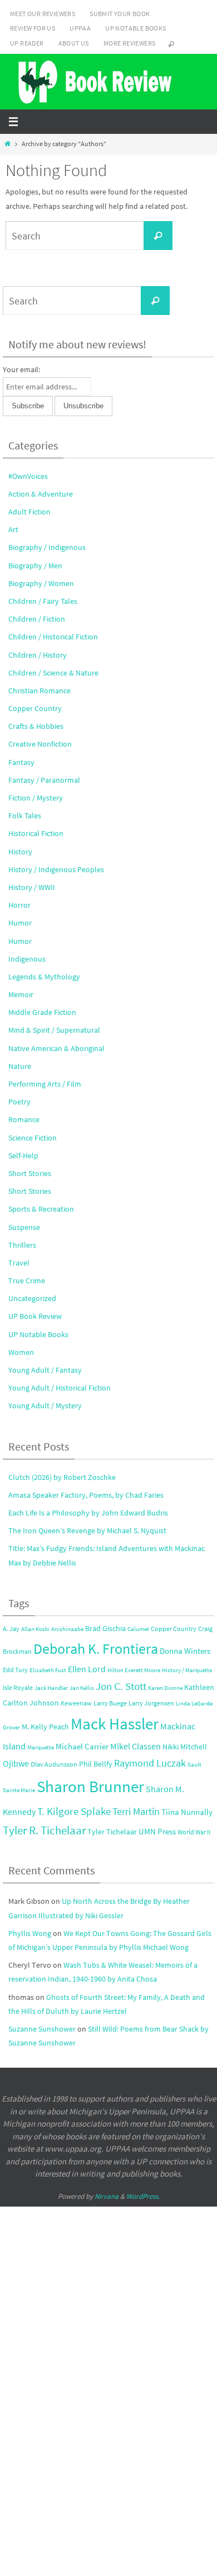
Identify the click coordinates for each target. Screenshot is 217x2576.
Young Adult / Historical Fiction (60, 1388)
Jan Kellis (82, 1688)
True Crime (27, 1281)
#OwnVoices (28, 476)
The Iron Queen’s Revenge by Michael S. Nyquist (87, 1530)
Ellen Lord (87, 1669)
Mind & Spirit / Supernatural (54, 1030)
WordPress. (143, 2196)
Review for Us (33, 28)
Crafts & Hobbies (36, 726)
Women (21, 1352)
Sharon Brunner (90, 1786)
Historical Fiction (36, 833)
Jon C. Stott (121, 1686)
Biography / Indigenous (47, 547)
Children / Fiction (37, 619)
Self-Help (23, 1156)
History (20, 852)
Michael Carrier (82, 1747)
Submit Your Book (120, 14)
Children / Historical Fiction (53, 637)
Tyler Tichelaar (112, 1832)
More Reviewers (130, 43)
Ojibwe (16, 1763)
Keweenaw (76, 1703)
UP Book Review (35, 1316)
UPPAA (80, 28)
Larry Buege (110, 1703)
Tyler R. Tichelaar (44, 1830)
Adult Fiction (29, 512)
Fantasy (21, 762)
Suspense (24, 1227)
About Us (74, 43)
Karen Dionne (165, 1688)
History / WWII (32, 887)
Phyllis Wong (30, 1933)
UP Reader (27, 43)
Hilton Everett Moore (134, 1670)
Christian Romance (40, 691)
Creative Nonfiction (40, 744)
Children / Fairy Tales (43, 601)
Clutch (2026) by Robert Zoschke (62, 1477)
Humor (20, 923)
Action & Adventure (41, 494)
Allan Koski (35, 1629)
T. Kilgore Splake (74, 1811)
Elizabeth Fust (48, 1670)
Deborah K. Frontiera (96, 1649)
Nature (20, 1066)
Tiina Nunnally (187, 1812)
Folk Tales (25, 816)
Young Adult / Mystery (45, 1405)
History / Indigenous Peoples (56, 869)
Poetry (19, 1102)
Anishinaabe (67, 1629)
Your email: (21, 369)
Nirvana (107, 2196)
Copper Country (35, 708)
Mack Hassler (115, 1724)
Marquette (41, 1747)
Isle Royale (18, 1687)
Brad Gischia (105, 1629)
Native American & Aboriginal (56, 1048)
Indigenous (27, 959)
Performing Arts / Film (45, 1084)
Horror (19, 905)
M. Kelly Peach (45, 1727)
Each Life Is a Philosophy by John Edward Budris (88, 1513)
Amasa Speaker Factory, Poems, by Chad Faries (86, 1495)
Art (13, 529)
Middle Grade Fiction (42, 1012)
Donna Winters (185, 1651)
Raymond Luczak (150, 1763)
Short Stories (30, 1173)
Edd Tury (15, 1670)
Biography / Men (35, 566)
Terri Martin (136, 1811)
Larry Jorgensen (151, 1703)
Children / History (38, 655)
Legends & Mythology (44, 977)
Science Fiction (33, 1138)
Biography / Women (41, 583)
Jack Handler (51, 1688)
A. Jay (11, 1629)
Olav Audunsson (54, 1764)
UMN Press (157, 1832)
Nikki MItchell (185, 1747)
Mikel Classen (135, 1746)
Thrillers (22, 1245)
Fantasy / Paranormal (44, 780)
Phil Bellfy (96, 1764)
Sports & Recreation (41, 1209)
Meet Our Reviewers (43, 14)
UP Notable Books (135, 28)
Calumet (138, 1629)
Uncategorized (32, 1298)
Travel (19, 1263)
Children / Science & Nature (53, 673)
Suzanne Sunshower (42, 2029)
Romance (24, 1119)
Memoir (21, 994)
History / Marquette (187, 1670)
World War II (194, 1832)
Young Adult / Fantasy (45, 1370)
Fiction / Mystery (36, 798)
